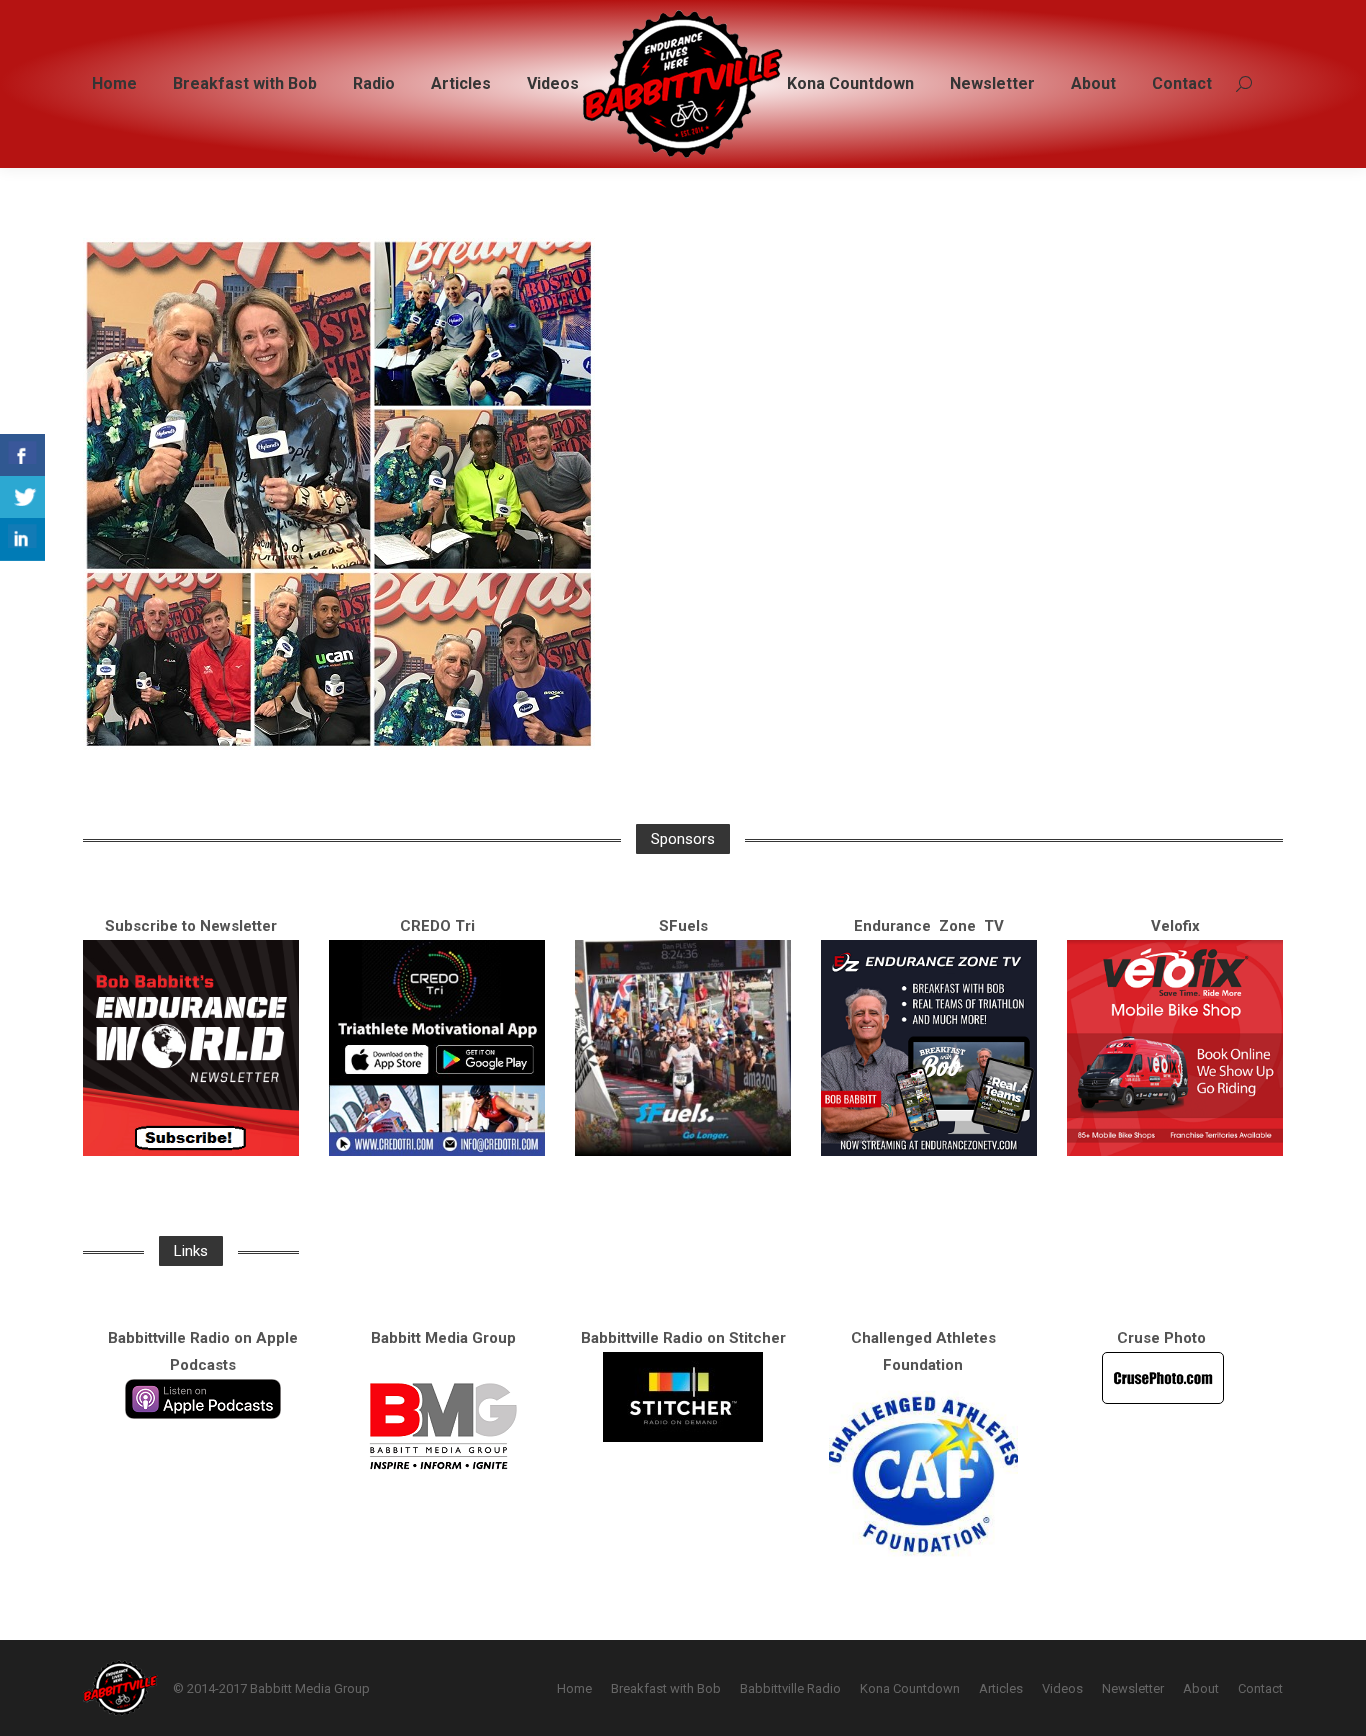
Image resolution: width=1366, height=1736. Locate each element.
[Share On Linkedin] (22, 539)
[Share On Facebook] (22, 455)
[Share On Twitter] (22, 497)
